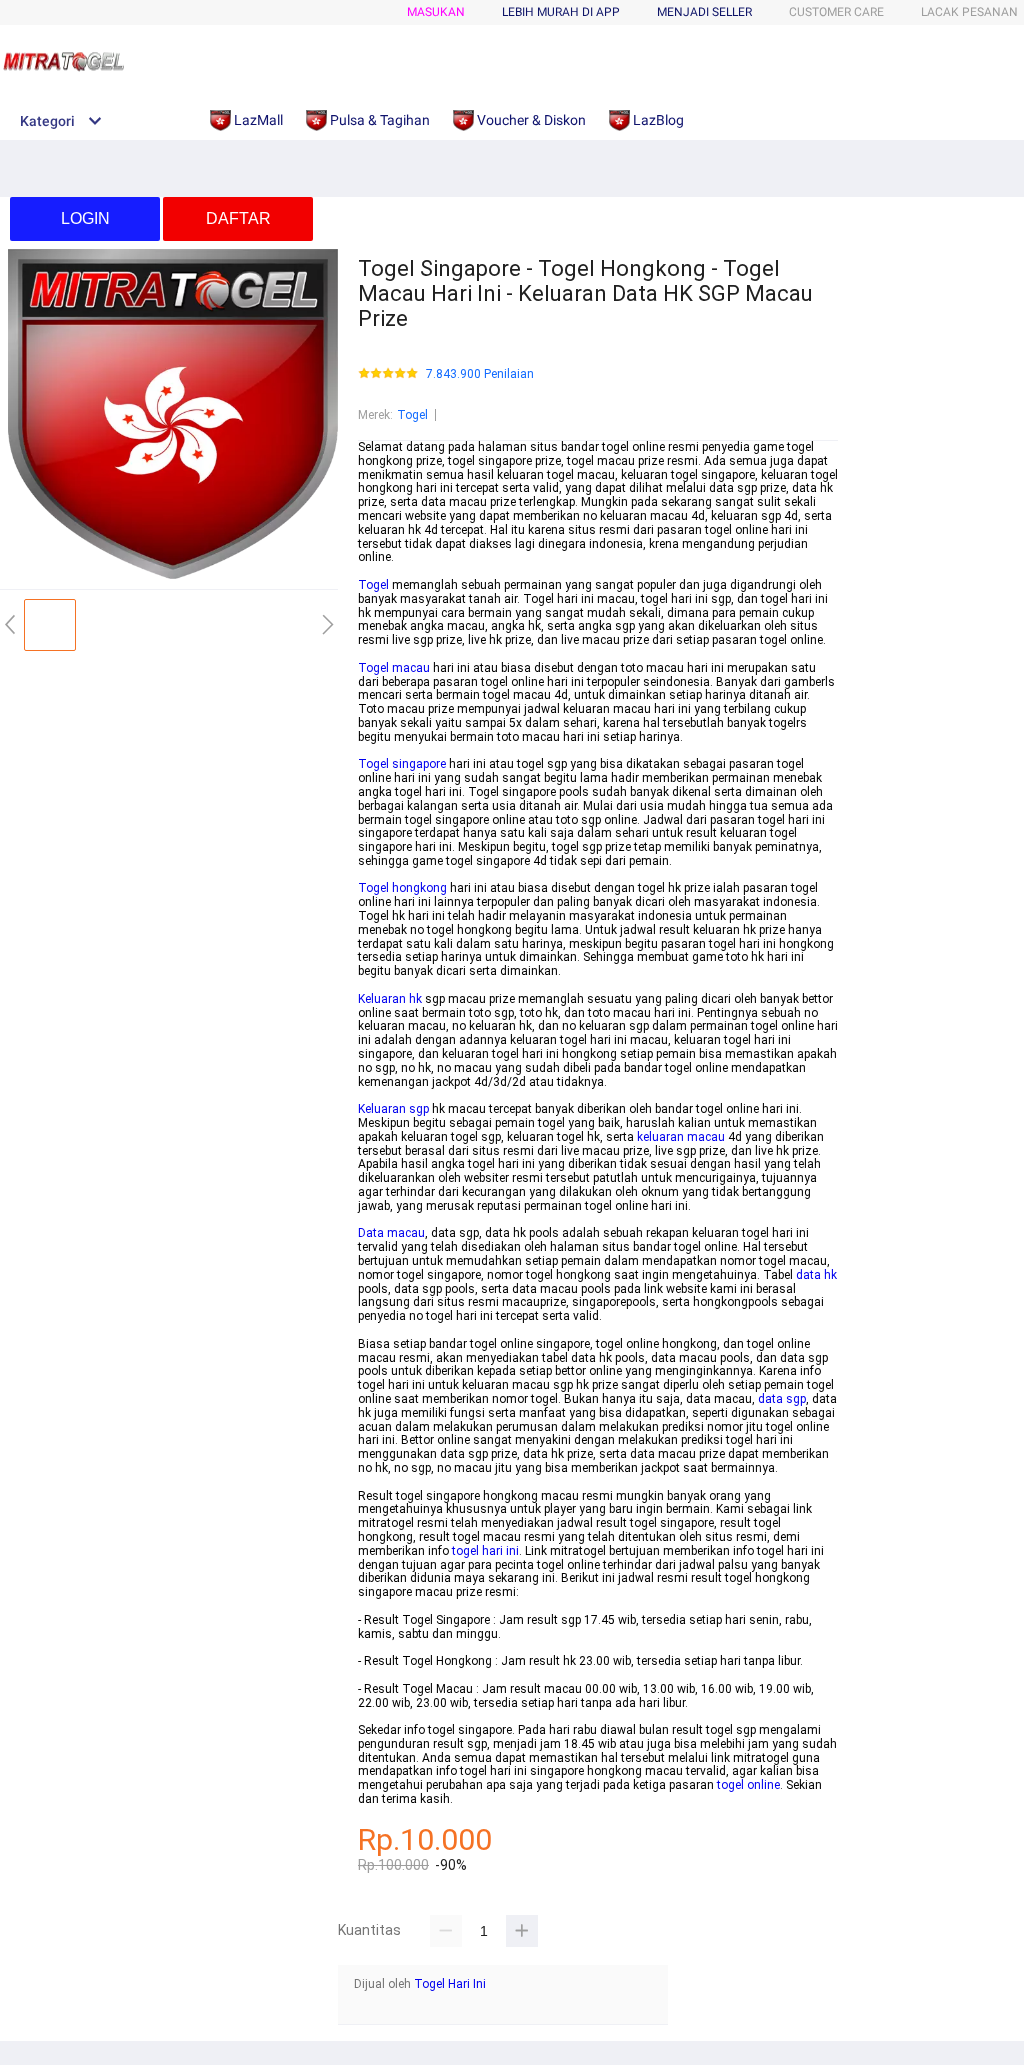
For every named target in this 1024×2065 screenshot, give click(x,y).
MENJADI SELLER (704, 12)
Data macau (391, 1233)
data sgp (782, 1399)
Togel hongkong (402, 888)
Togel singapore (402, 764)
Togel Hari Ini (450, 1984)
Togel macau (394, 668)
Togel (412, 415)
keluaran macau (681, 1137)
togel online (748, 1785)
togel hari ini (485, 1551)
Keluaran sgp (393, 1109)
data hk (816, 1275)
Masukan (436, 12)
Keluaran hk (390, 999)
